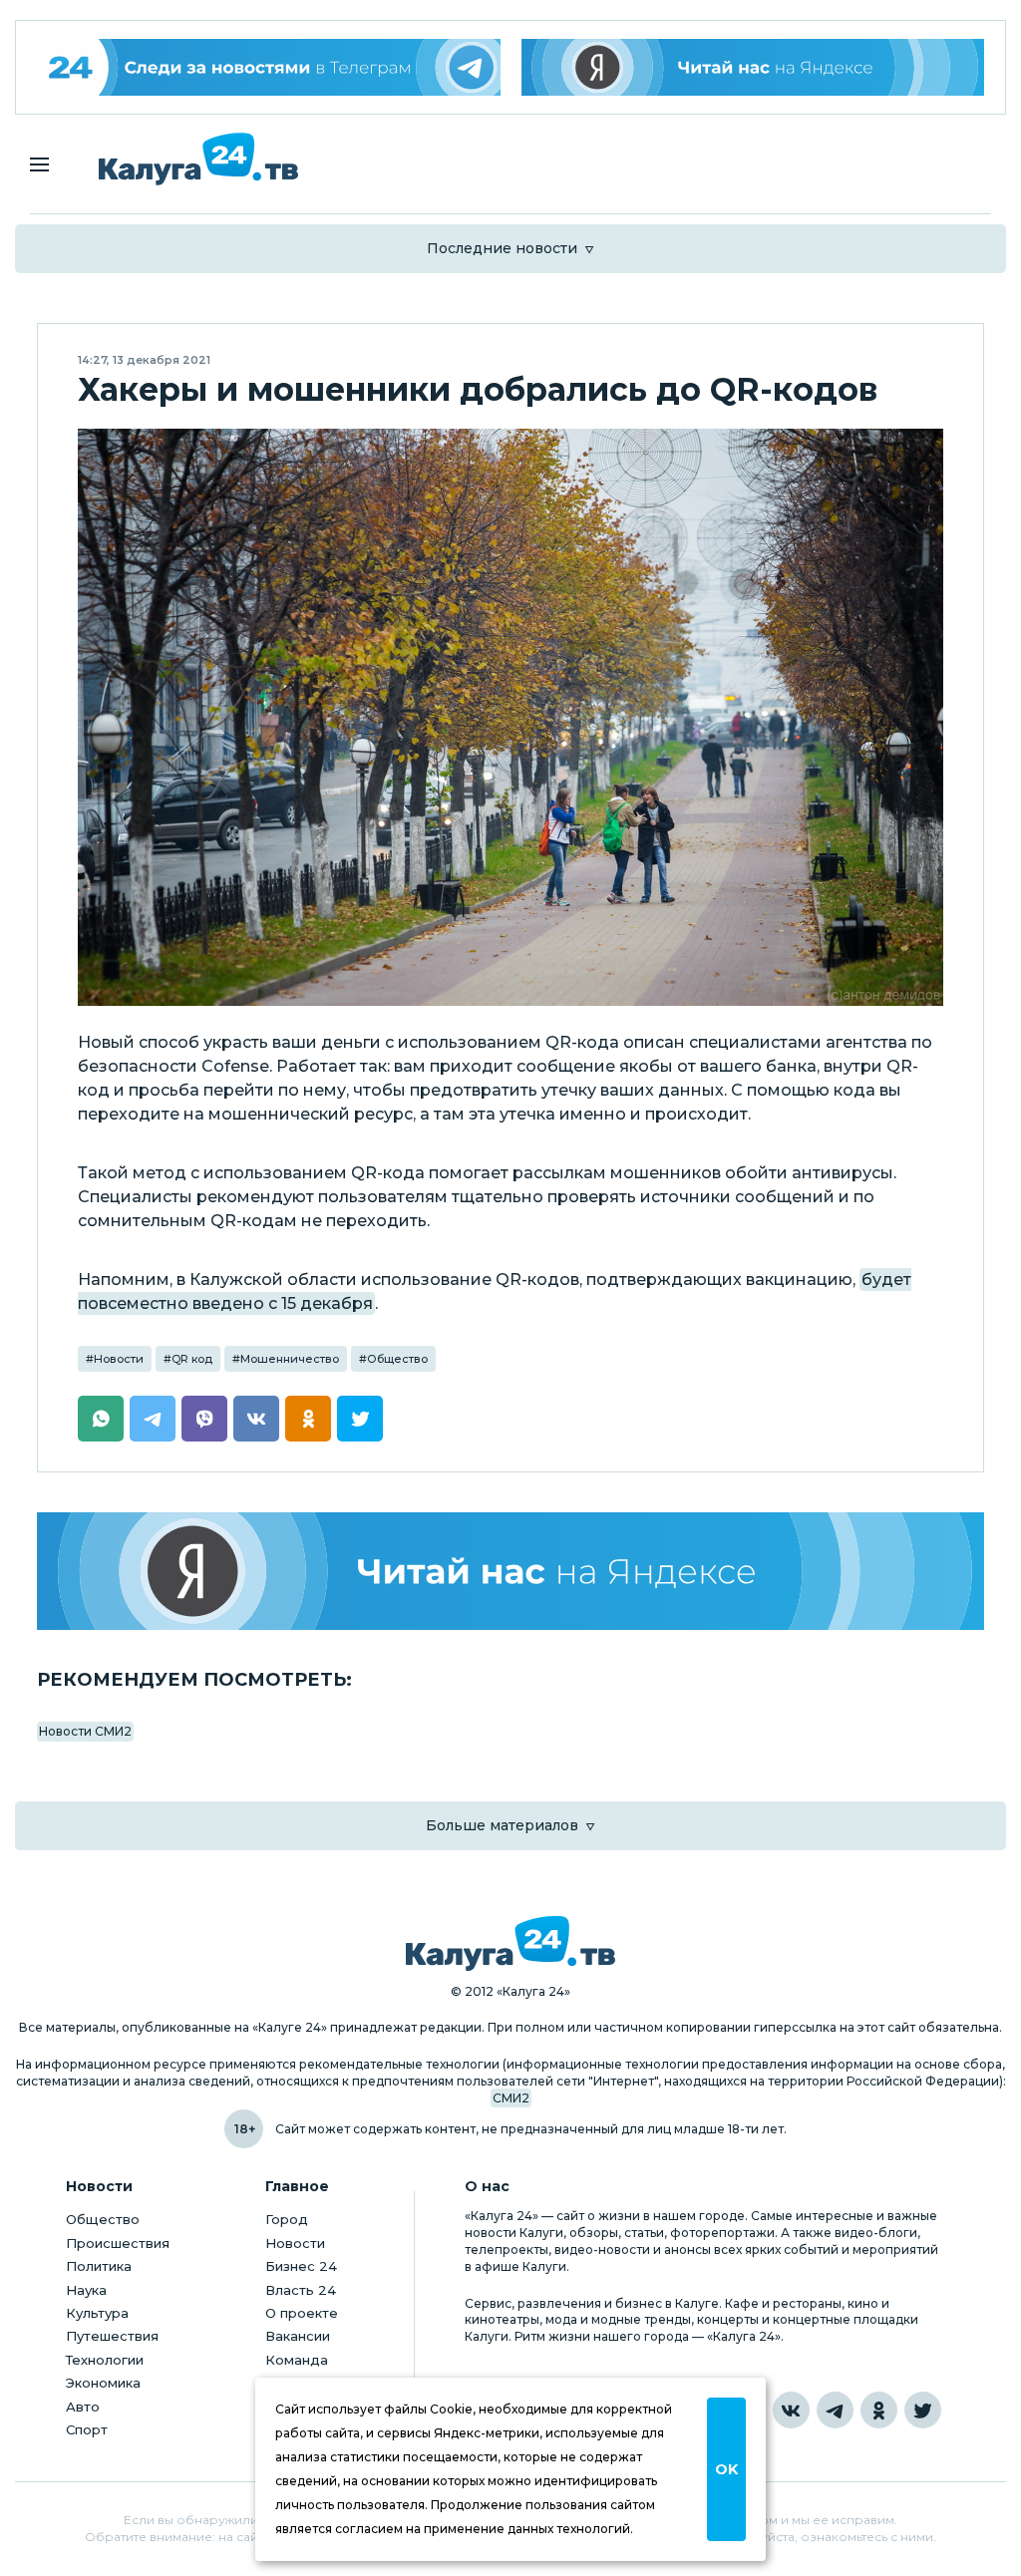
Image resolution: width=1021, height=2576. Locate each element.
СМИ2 (511, 2098)
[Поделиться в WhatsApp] (101, 1419)
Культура (97, 2313)
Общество (397, 1359)
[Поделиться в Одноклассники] (308, 1419)
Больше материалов (502, 1825)
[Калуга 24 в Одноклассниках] (879, 2410)
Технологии (105, 2360)
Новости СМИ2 (85, 1731)
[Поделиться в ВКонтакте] (256, 1419)
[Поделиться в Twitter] (360, 1419)
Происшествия (118, 2243)
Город (287, 2219)
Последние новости (502, 248)
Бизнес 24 (301, 2266)
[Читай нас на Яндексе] (753, 67)
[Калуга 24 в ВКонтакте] (791, 2410)
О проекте (302, 2313)
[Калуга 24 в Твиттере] (923, 2410)
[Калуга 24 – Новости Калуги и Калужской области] (198, 159)
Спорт (87, 2429)
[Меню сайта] (39, 164)
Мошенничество (290, 1359)
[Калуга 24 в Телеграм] (269, 67)
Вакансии (298, 2336)
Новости (119, 1359)
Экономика (103, 2383)
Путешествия (112, 2336)
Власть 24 (301, 2290)
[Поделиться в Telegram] (153, 1419)
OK (726, 2469)
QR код (192, 1359)
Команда (297, 2360)
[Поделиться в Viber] (204, 1419)
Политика (99, 2266)
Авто (83, 2407)
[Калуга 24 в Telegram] (835, 2410)
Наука (86, 2290)
